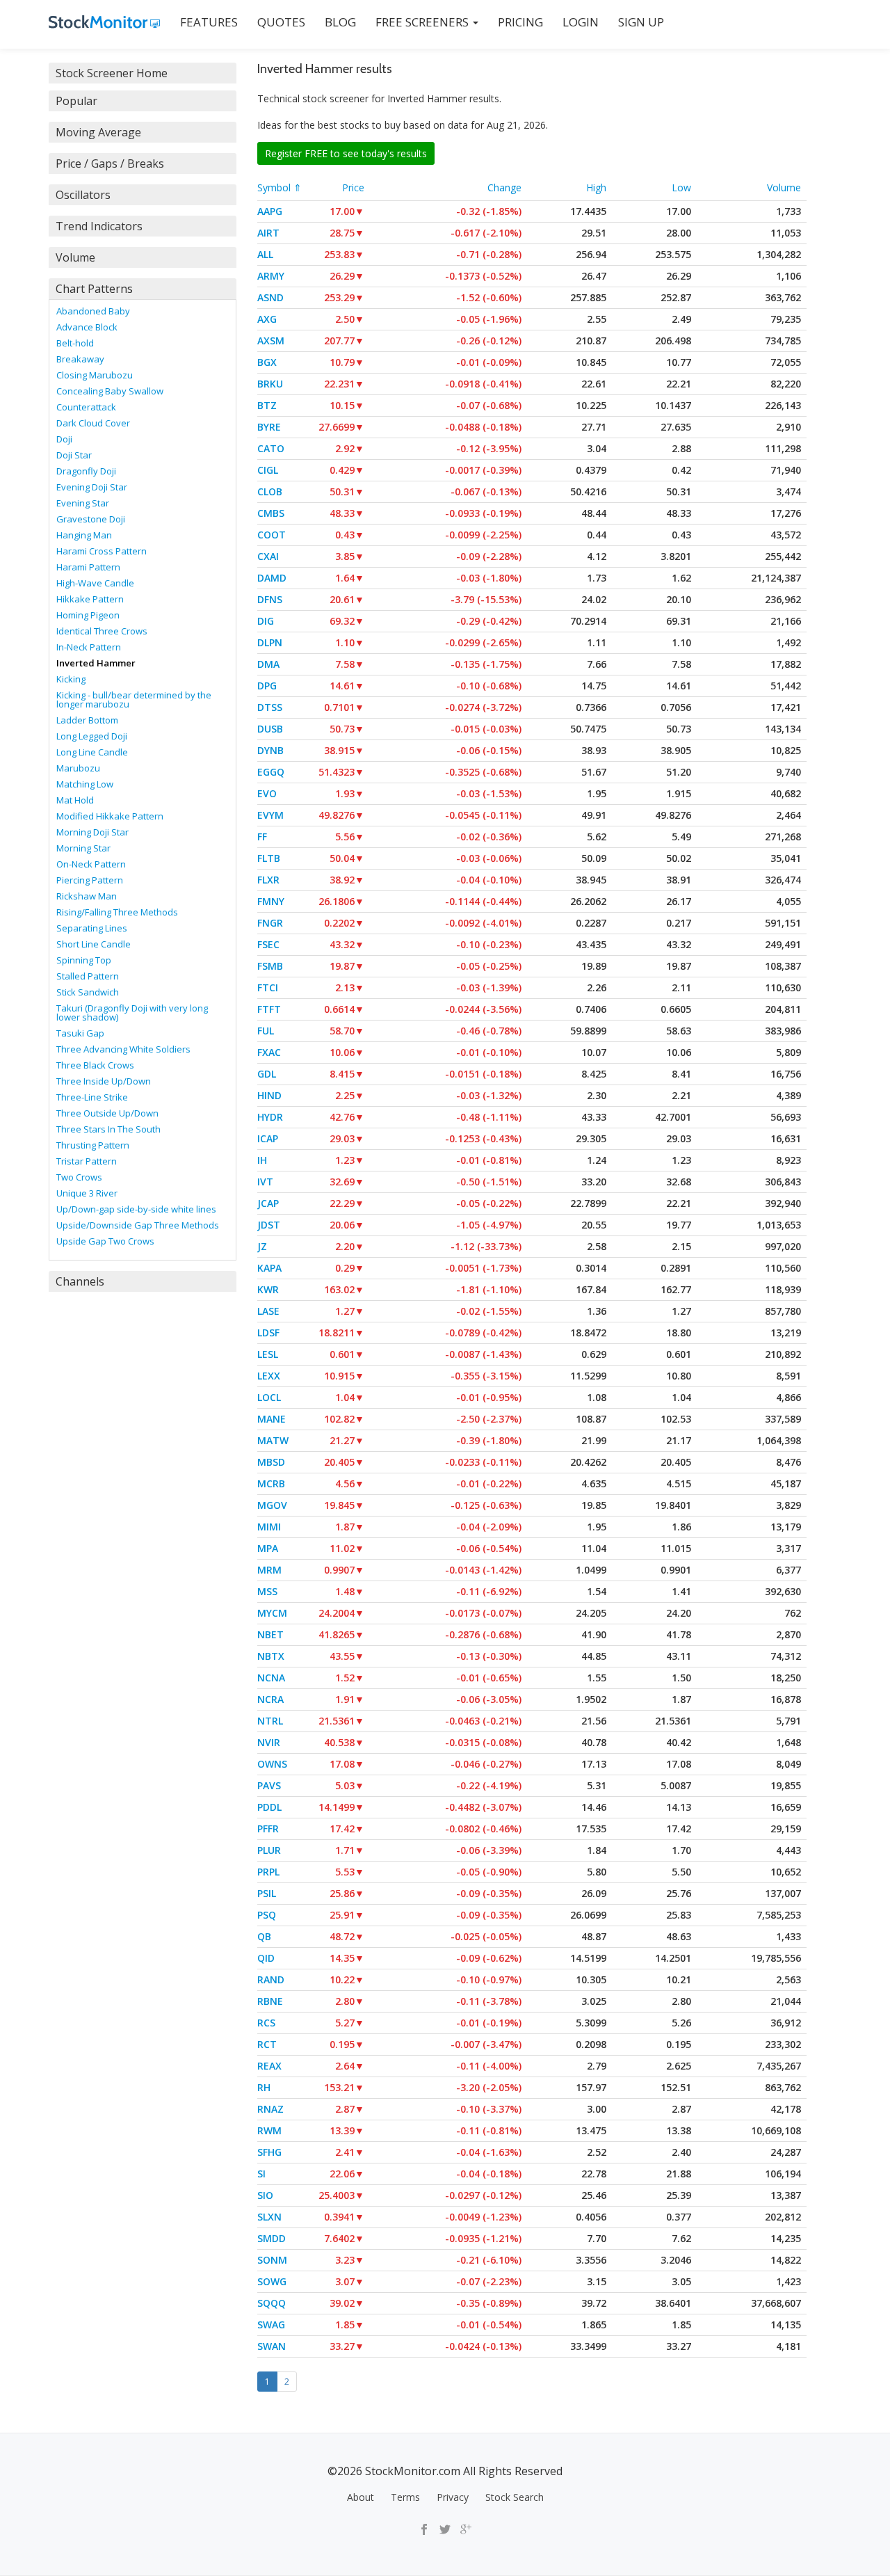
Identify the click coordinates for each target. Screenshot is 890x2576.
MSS (267, 1591)
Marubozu (78, 768)
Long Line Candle (92, 752)
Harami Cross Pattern (102, 551)
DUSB (270, 729)
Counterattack (86, 407)
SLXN (269, 2217)
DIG (266, 621)
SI (261, 2174)
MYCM (272, 1613)
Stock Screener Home (112, 73)
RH (264, 2087)
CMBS (271, 513)
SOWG (272, 2281)
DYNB (270, 750)
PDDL (269, 1807)
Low (681, 187)
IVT (265, 1182)
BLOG (340, 22)
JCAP (268, 1203)
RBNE (270, 2001)
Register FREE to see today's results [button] (346, 153)
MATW (273, 1440)
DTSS (270, 707)
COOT (272, 535)
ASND (270, 297)
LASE (268, 1311)
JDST (269, 1225)
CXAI (268, 556)
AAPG (270, 211)
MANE (272, 1419)
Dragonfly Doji (86, 471)
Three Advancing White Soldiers (123, 1049)
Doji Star (74, 455)
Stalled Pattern (88, 976)
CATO (271, 448)
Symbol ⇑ (280, 187)
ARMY (271, 276)
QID (266, 1958)
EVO (267, 793)
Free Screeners (423, 22)
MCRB (271, 1483)
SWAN (272, 2346)
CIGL (268, 470)
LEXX (269, 1376)
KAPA (269, 1268)
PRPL (268, 1872)
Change (504, 187)
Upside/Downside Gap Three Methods (138, 1225)
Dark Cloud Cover (93, 423)
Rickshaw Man (87, 896)
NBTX (271, 1656)
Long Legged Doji (92, 736)
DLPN (270, 642)
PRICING (520, 22)
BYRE (269, 427)
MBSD (271, 1462)
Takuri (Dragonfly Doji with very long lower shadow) (132, 1013)
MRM (269, 1570)
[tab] (143, 73)
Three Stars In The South (108, 1129)
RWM (269, 2130)
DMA (268, 664)
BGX (267, 362)
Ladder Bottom (87, 720)
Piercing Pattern (90, 880)
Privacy (453, 2497)
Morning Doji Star (92, 832)
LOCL (269, 1397)
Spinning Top (84, 960)
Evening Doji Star (92, 487)
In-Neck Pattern (89, 647)
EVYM (270, 815)
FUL (266, 1031)
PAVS (269, 1785)
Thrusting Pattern (93, 1145)
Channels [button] (80, 1281)
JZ (262, 1246)
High (596, 187)
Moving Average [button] (98, 132)
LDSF (268, 1333)
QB (264, 1936)
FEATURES (209, 22)
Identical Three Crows (102, 631)
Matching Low (85, 784)
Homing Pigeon (88, 615)
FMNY (271, 901)
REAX (269, 2066)
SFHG (269, 2152)
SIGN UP (641, 22)
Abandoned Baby (93, 311)
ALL (265, 254)
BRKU (270, 384)
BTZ (267, 405)
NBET (270, 1634)
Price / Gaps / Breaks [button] (110, 163)
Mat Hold (75, 800)
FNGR (270, 923)
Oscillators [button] (83, 195)
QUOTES (281, 22)
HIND (269, 1095)
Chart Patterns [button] (94, 289)
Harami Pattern (88, 567)
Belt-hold (75, 343)
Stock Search (515, 2497)
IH (262, 1160)
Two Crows (79, 1177)
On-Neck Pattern (91, 864)
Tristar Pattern (87, 1161)
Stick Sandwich (88, 992)
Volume (784, 187)
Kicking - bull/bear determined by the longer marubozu (134, 699)
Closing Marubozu (95, 375)
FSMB (270, 966)
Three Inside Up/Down (104, 1081)
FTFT (269, 1009)
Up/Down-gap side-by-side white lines (136, 1209)
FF (262, 837)
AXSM (271, 341)
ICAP (268, 1138)
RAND (271, 1979)
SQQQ (272, 2303)
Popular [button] (76, 101)
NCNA (271, 1678)
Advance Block (87, 327)
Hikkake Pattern (90, 599)
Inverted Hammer (96, 663)
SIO (265, 2195)
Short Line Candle (94, 944)
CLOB (270, 491)
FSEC (268, 944)
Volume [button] (75, 257)
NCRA (270, 1699)
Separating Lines (92, 928)
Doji (64, 439)
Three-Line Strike (92, 1097)
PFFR (268, 1829)
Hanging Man (84, 535)
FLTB (269, 858)
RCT (267, 2044)
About (361, 2497)
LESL (268, 1354)
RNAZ (270, 2109)
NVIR (269, 1742)
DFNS (270, 599)
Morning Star (83, 848)
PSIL (267, 1893)
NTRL (270, 1721)
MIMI (269, 1527)
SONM (272, 2260)
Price (353, 187)
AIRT (268, 233)
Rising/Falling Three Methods (117, 912)
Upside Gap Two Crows (105, 1241)
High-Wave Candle (95, 583)
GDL (267, 1074)
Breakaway (80, 359)
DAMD (272, 578)
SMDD (272, 2238)
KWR (268, 1289)
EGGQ (271, 772)
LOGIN (581, 22)
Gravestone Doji (91, 519)
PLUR (269, 1850)
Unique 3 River (87, 1193)
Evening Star (83, 503)
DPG (267, 686)
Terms (405, 2497)
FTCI (268, 987)
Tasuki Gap (80, 1033)
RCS (266, 2023)
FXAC (269, 1052)
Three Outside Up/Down (107, 1113)
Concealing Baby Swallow (110, 391)
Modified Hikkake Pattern (110, 816)
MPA (268, 1548)
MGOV (272, 1505)
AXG (267, 319)
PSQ (267, 1915)
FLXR (268, 880)
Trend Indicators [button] (99, 226)
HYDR (270, 1117)
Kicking (71, 679)
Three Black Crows (95, 1065)
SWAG (271, 2325)
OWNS (272, 1764)
